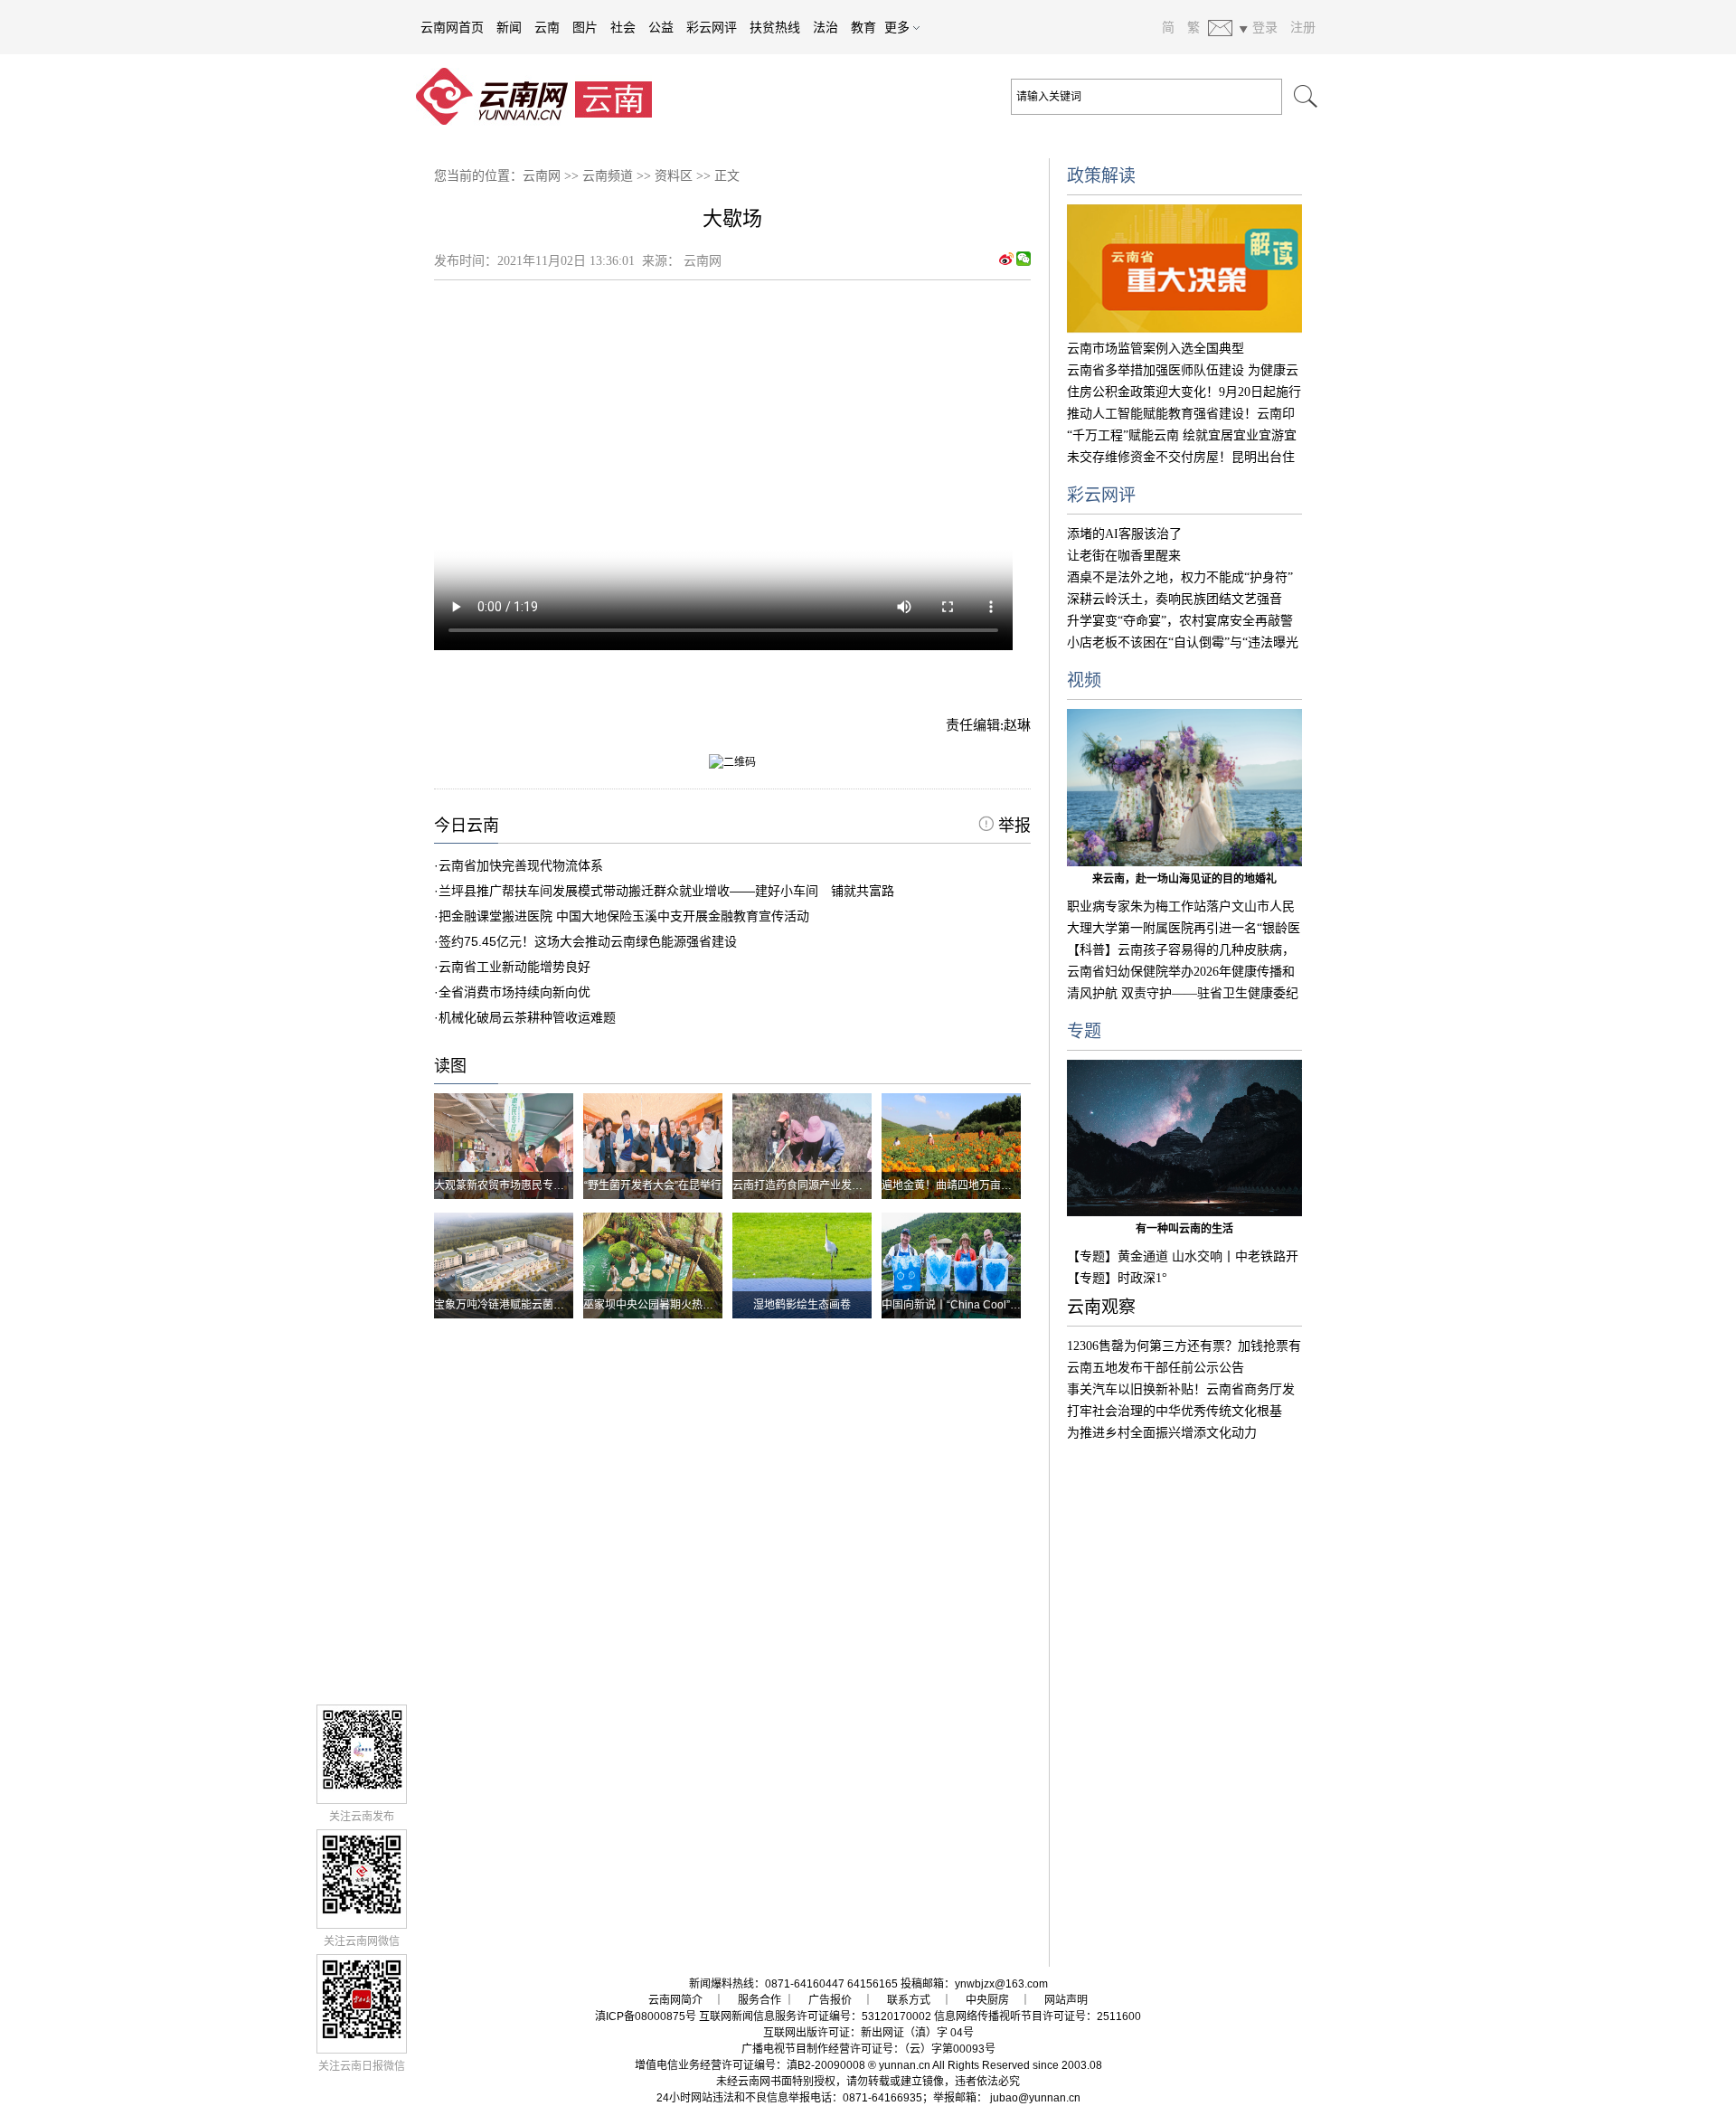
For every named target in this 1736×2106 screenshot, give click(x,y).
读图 (450, 1066)
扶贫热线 (775, 27)
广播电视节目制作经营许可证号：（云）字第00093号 (868, 2049)
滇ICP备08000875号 (646, 2016)
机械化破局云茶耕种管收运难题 (527, 1017)
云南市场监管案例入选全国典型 (1156, 349)
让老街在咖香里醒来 (1124, 556)
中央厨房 (987, 2000)
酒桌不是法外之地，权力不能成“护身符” (1180, 577)
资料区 (674, 176)
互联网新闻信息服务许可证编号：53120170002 (815, 2016)
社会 (623, 27)
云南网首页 (452, 27)
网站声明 (1066, 2000)
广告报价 (830, 2000)
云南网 (542, 176)
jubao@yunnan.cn (1035, 2098)
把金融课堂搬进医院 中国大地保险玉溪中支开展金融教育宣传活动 (624, 916)
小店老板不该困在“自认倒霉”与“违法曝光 (1183, 642)
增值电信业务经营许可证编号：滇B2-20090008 (750, 2065)
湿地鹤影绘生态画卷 (802, 1305)
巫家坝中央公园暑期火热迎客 (654, 1305)
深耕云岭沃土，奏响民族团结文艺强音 (1175, 599)
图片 (585, 27)
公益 (661, 27)
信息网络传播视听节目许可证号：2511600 (1038, 2016)
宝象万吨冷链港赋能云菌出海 (505, 1305)
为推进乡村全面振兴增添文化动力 (1162, 1433)
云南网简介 (675, 2000)
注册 (1303, 27)
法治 (826, 27)
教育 (863, 27)
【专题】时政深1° (1117, 1278)
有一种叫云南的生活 (1184, 1229)
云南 (547, 27)
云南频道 (608, 176)
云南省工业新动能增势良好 (514, 967)
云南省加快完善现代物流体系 (521, 865)
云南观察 (1101, 1307)
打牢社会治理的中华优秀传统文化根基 (1175, 1411)
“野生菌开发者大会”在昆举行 (653, 1185)
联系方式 (909, 2000)
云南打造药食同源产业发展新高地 (814, 1185)
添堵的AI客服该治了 (1124, 534)
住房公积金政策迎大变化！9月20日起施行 (1184, 392)
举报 (1012, 826)
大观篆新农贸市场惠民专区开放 (510, 1185)
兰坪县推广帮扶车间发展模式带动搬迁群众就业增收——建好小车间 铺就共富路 (666, 891)
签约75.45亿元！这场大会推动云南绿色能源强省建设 (588, 941)
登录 (1265, 27)
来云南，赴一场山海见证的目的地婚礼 (1184, 879)
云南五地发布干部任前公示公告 (1156, 1368)
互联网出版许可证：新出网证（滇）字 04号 (868, 2033)
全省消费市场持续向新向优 (514, 992)
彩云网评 (712, 27)
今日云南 (467, 826)
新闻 (509, 27)
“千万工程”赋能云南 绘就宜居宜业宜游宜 (1182, 435)
